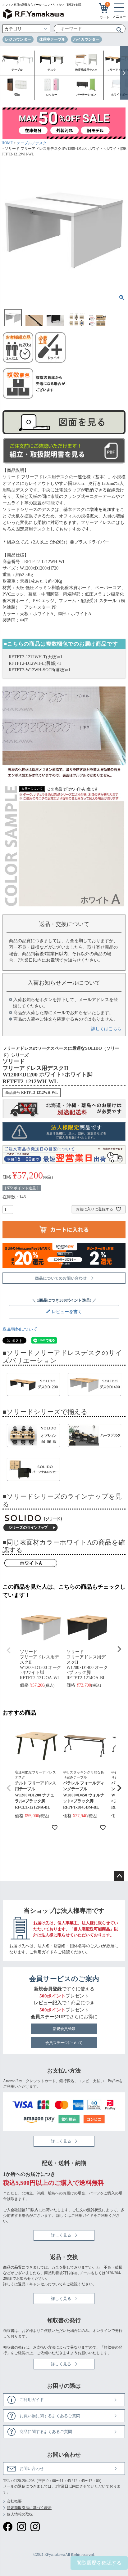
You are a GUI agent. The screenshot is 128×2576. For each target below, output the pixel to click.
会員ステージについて (64, 2043)
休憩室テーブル (52, 39)
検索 (117, 29)
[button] (9, 1788)
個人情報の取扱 (20, 2514)
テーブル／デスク (32, 143)
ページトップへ (119, 1876)
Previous (9, 1650)
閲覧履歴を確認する (99, 2563)
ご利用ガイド (42, 1952)
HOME (7, 143)
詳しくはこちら (106, 1029)
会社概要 (14, 2501)
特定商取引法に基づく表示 (29, 2508)
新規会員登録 (64, 2029)
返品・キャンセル (33, 2284)
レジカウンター (18, 39)
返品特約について (20, 1329)
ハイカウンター (86, 39)
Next (119, 1649)
